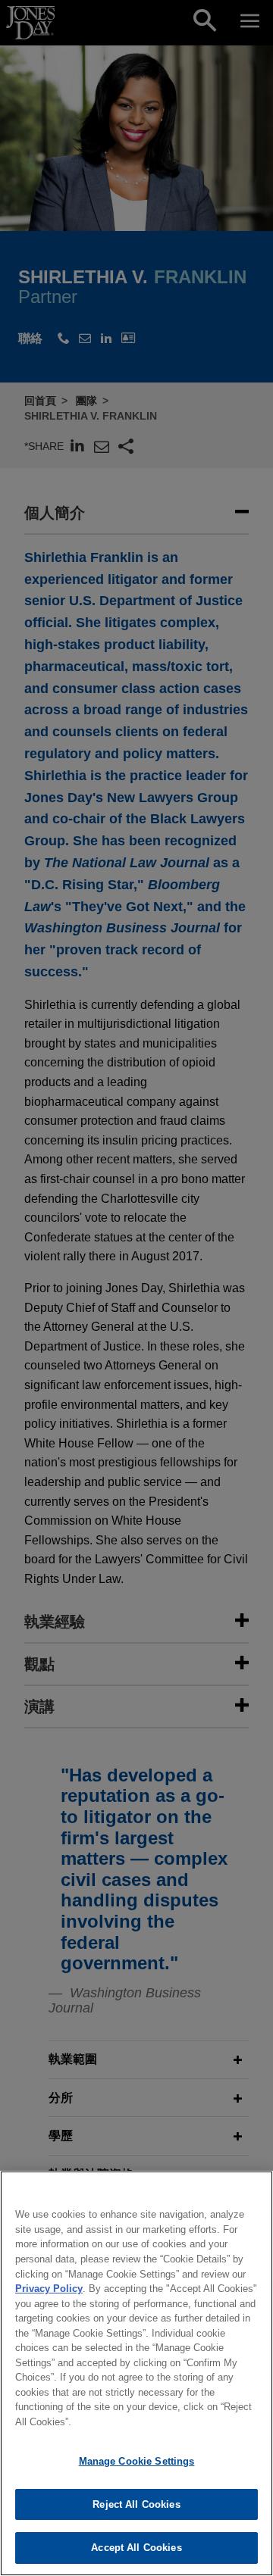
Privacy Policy (49, 2289)
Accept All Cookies (136, 2548)
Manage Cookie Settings (137, 2461)
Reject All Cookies (136, 2504)
